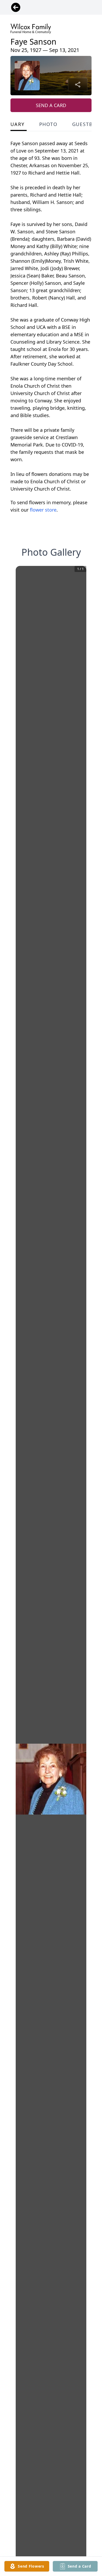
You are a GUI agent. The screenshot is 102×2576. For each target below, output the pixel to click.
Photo (48, 124)
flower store (43, 510)
